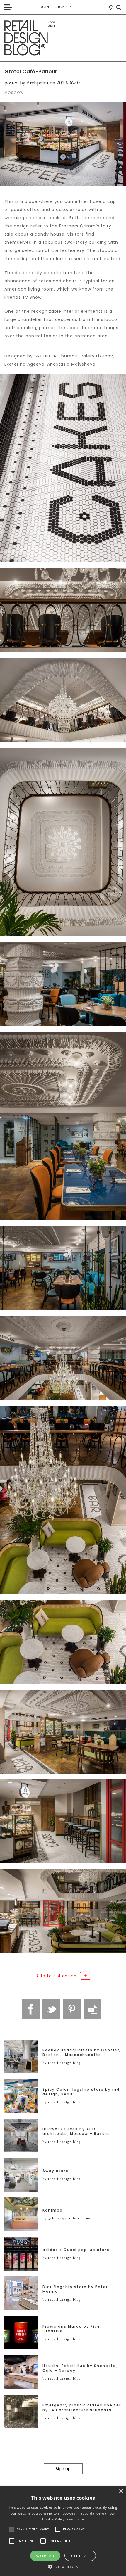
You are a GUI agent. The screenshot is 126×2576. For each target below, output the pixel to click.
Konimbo (53, 2210)
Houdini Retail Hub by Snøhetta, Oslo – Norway (80, 2368)
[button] (12, 2529)
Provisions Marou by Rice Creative (71, 2329)
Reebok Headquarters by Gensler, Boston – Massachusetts (82, 2052)
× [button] (121, 2491)
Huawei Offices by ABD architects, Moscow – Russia (76, 2131)
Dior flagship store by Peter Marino (75, 2289)
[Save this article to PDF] (92, 2009)
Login (43, 7)
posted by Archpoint (27, 83)
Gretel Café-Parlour (31, 71)
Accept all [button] (45, 2556)
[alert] (63, 2531)
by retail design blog (62, 2063)
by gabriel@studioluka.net (67, 2218)
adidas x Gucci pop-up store (76, 2250)
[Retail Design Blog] (63, 38)
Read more (75, 2519)
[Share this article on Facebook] (31, 2009)
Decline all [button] (80, 2556)
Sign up (63, 7)
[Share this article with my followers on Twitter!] (51, 2009)
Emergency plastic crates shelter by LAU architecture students (82, 2408)
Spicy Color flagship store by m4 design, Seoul (81, 2092)
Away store (56, 2171)
